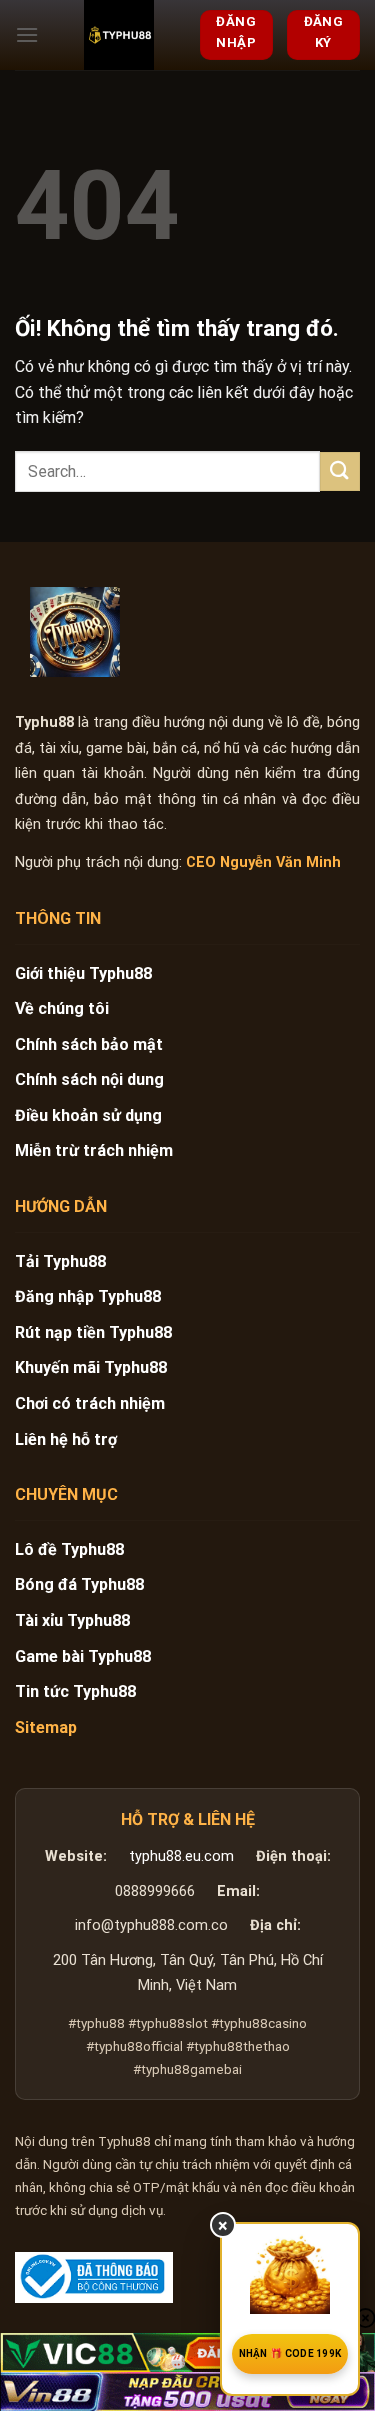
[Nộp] (340, 471)
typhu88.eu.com (181, 1856)
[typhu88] (75, 632)
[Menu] (27, 34)
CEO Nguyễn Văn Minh (263, 862)
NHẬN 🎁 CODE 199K (290, 2353)
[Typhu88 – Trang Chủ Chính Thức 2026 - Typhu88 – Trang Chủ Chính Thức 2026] (119, 35)
